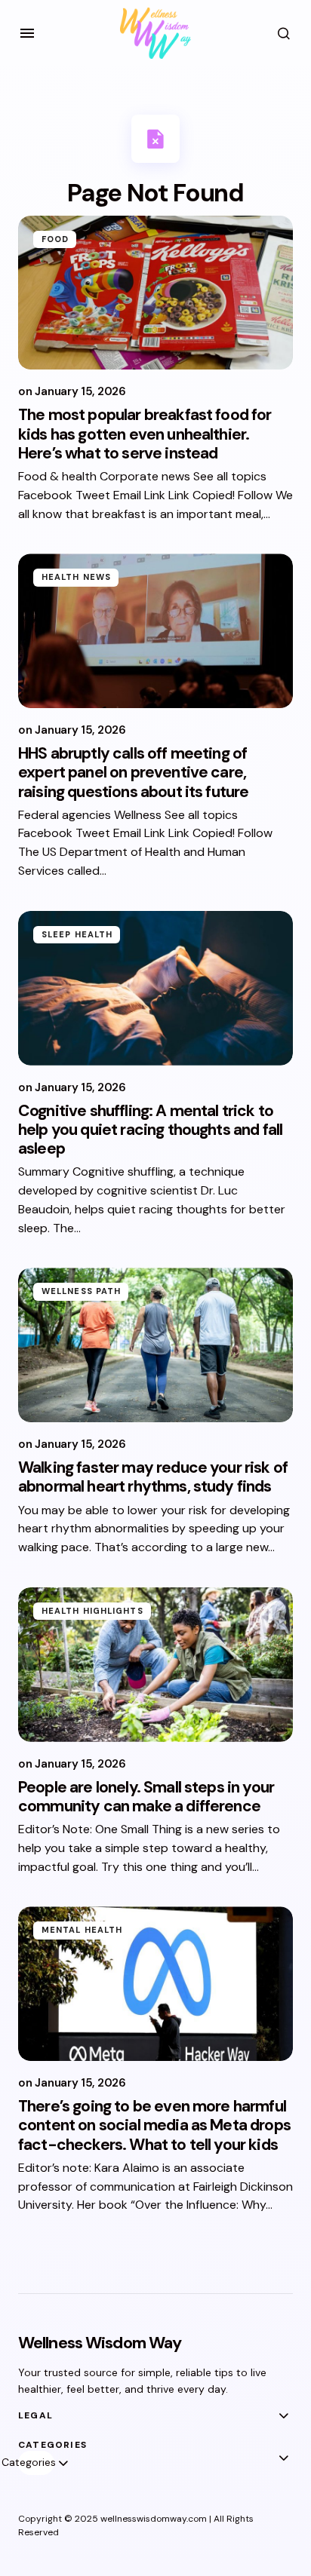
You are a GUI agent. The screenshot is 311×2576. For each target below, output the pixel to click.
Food (55, 239)
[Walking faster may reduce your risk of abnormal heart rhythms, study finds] (155, 1345)
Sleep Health (77, 934)
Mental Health (82, 1930)
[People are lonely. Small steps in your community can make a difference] (155, 1665)
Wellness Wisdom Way (100, 2343)
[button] (27, 33)
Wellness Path (81, 1291)
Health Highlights (92, 1611)
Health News (76, 577)
